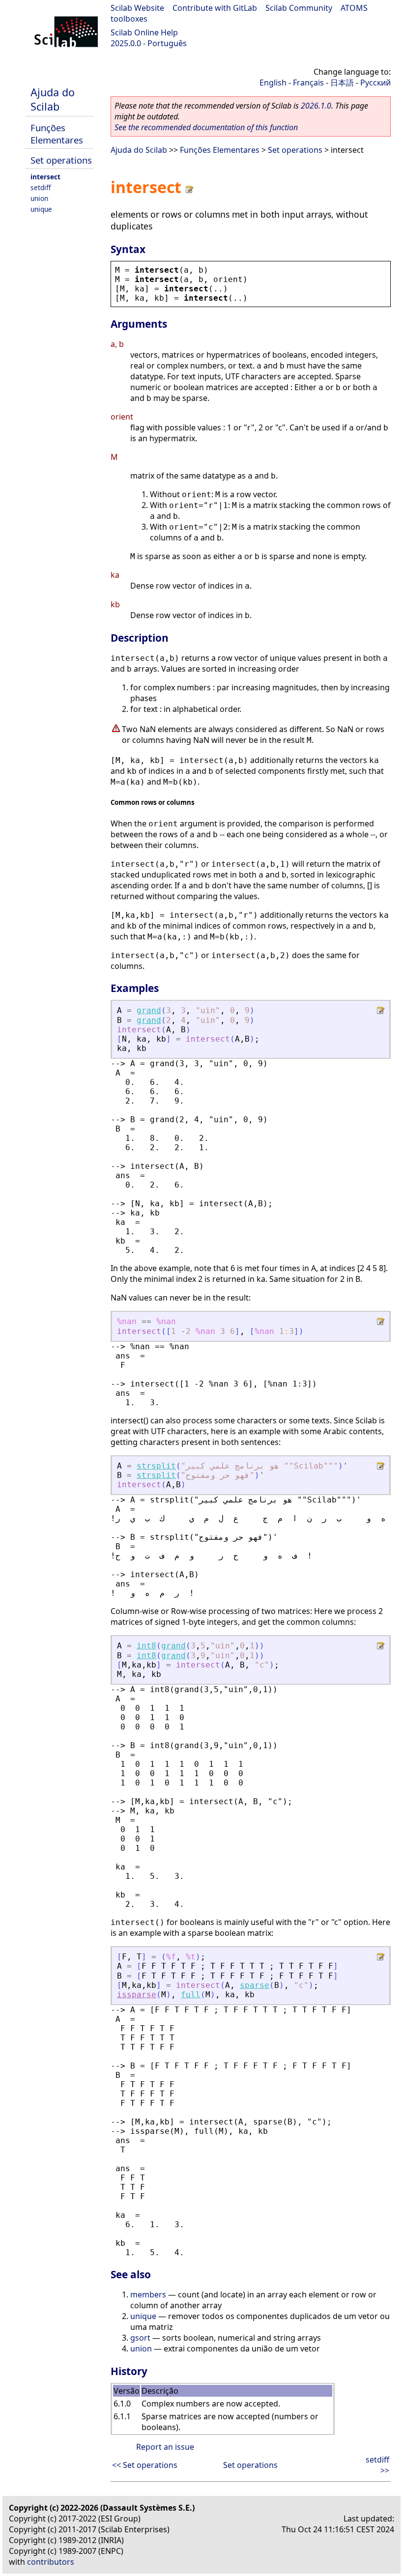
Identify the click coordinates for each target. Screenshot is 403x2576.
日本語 (342, 83)
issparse (137, 1995)
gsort (140, 2338)
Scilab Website (137, 8)
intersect (45, 177)
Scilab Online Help (144, 32)
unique (41, 209)
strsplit (156, 1466)
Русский (375, 83)
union (39, 198)
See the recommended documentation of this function (206, 127)
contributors (51, 2562)
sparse (255, 1985)
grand (149, 1010)
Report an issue (165, 2447)
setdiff (41, 187)
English (273, 83)
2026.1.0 (316, 106)
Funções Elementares (57, 134)
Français (308, 83)
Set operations (61, 160)
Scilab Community (299, 8)
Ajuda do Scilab (53, 99)
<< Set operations (145, 2465)
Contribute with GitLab (215, 8)
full (191, 1995)
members (148, 2294)
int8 (146, 1646)
